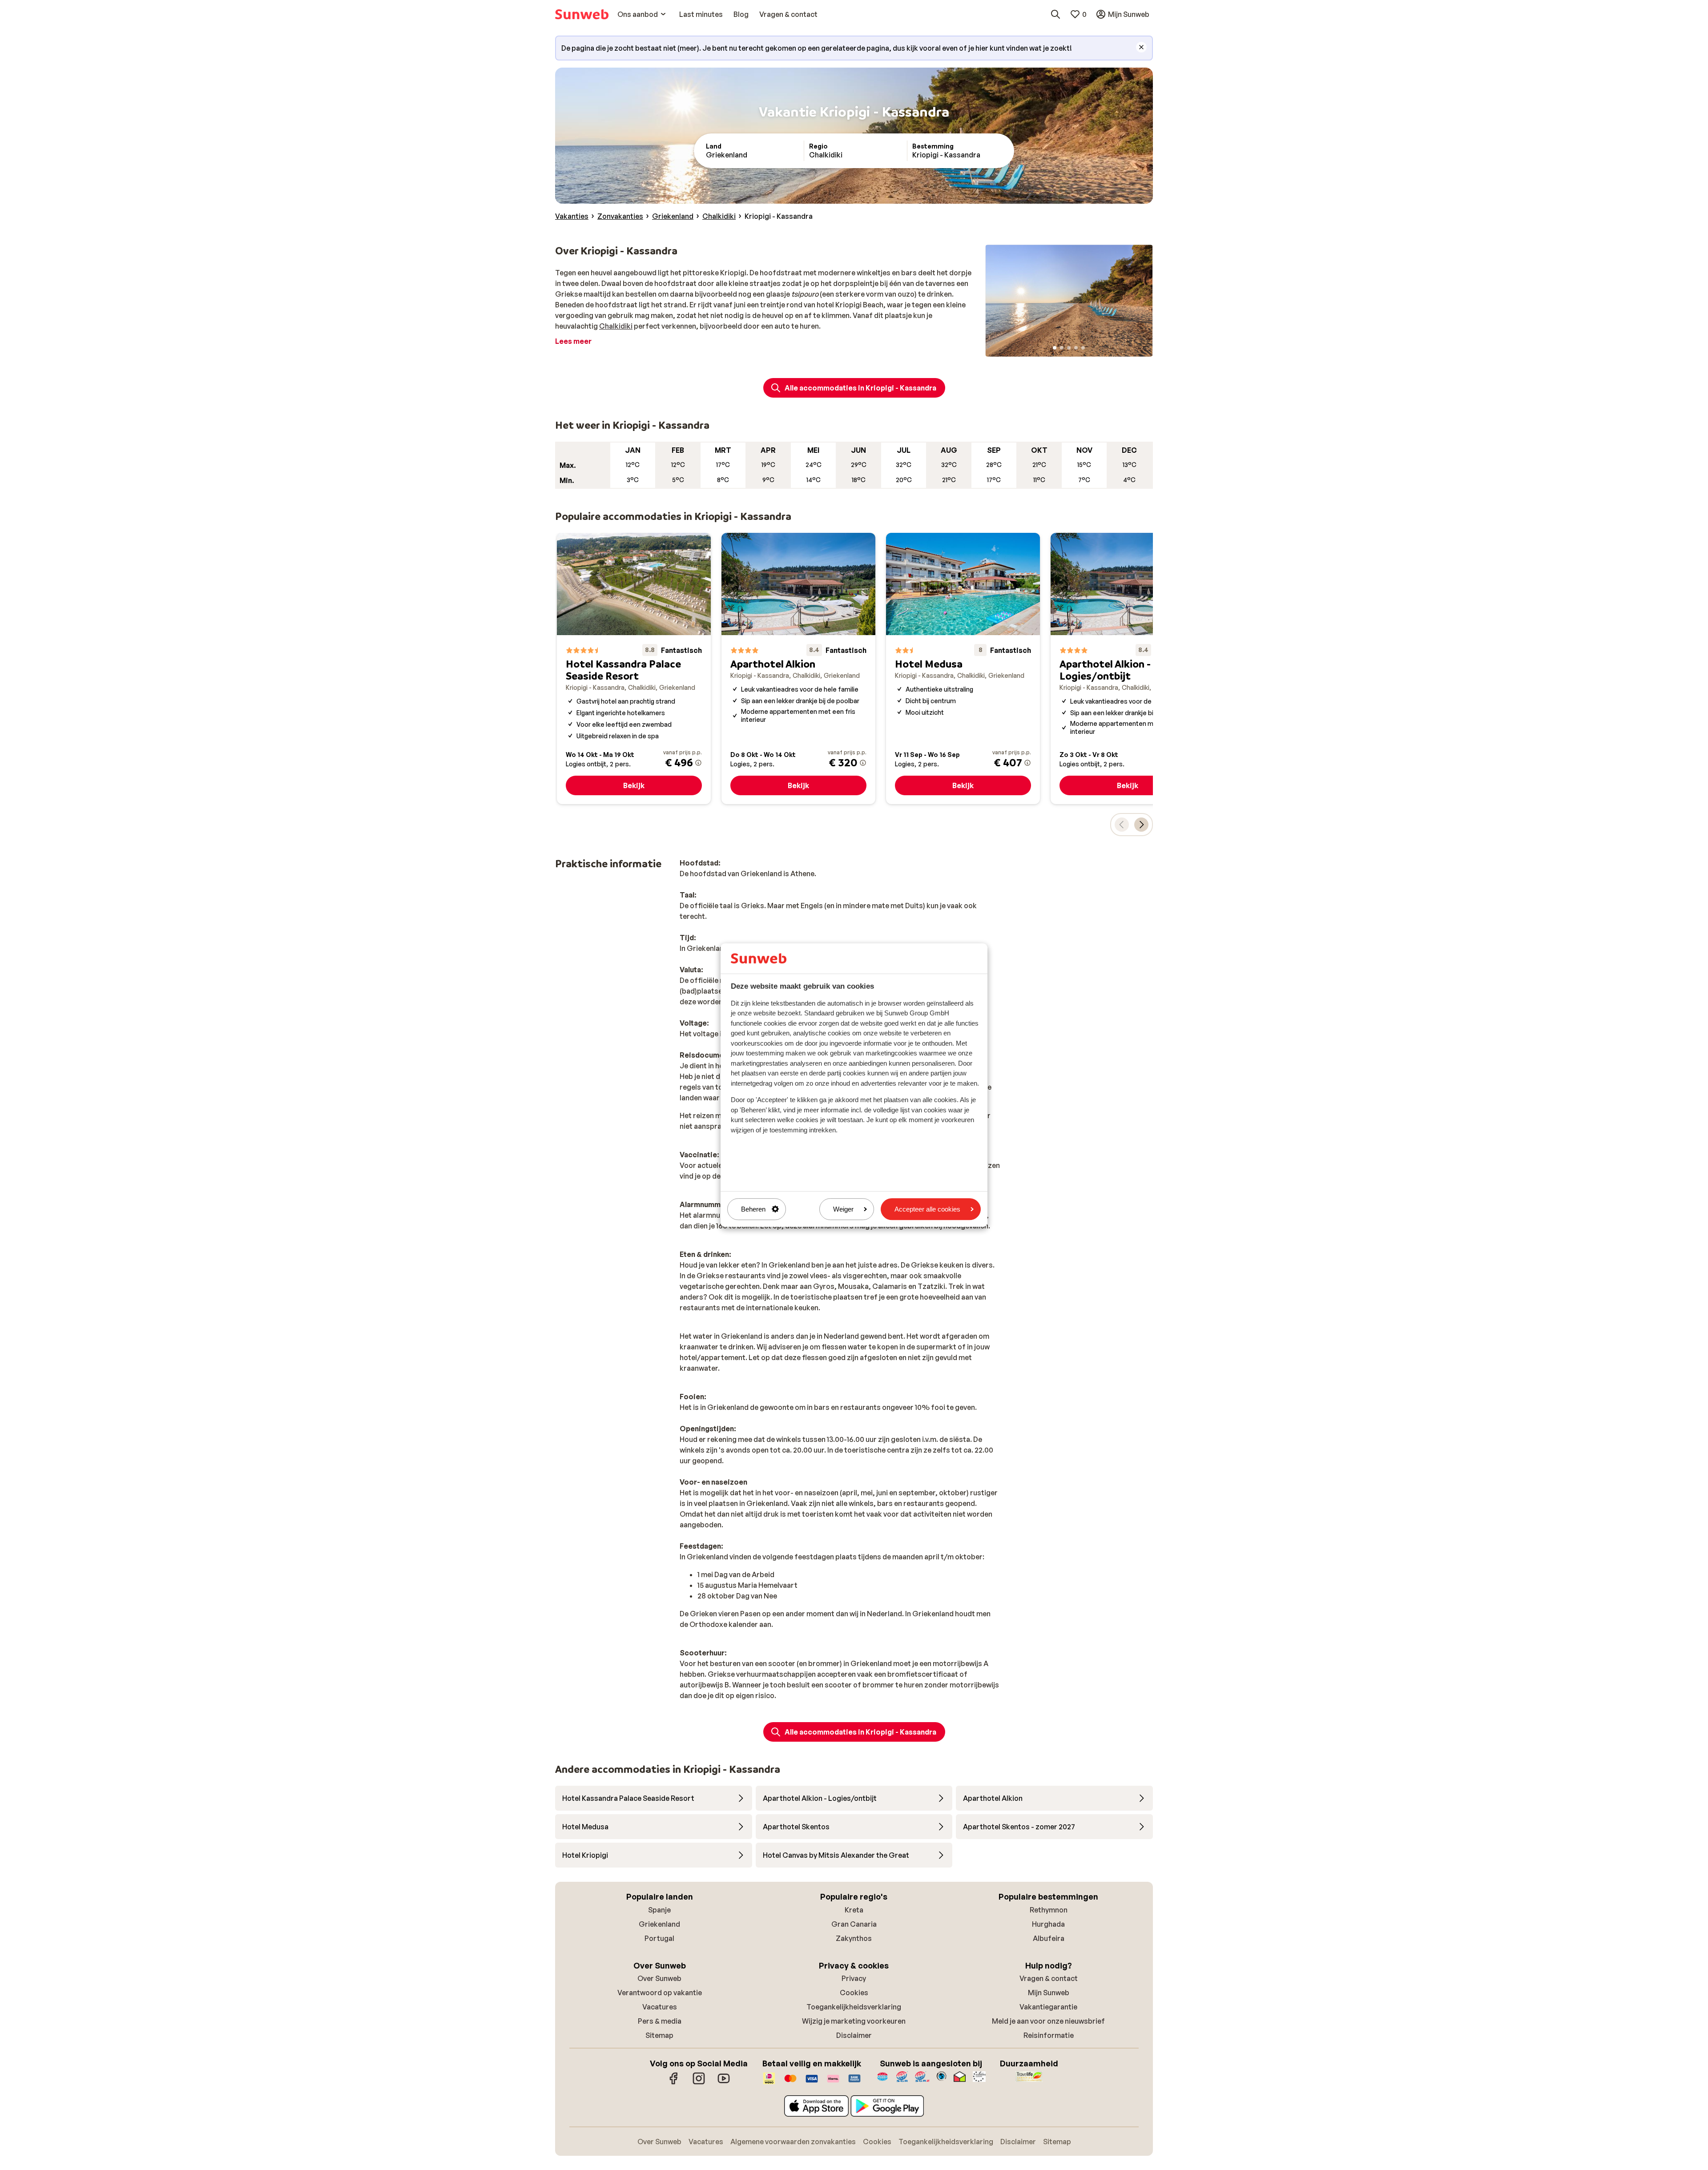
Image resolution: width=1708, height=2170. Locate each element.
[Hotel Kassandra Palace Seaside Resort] (634, 669)
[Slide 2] (1062, 348)
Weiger (843, 1209)
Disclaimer (854, 2035)
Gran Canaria (854, 1924)
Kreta (854, 1910)
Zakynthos (854, 1938)
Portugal (659, 1938)
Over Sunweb (659, 1978)
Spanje (659, 1910)
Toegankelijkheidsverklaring (854, 2007)
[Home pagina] (582, 14)
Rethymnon (1049, 1910)
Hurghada (1048, 1924)
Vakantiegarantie (1048, 2007)
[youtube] (724, 2083)
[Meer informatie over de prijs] (698, 763)
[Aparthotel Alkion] (798, 669)
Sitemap (659, 2035)
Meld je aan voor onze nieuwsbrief (1048, 2021)
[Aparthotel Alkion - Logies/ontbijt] (1128, 669)
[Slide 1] (1055, 348)
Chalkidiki (616, 326)
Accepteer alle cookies (927, 1209)
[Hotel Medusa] (963, 669)
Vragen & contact (1049, 1978)
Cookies (854, 1993)
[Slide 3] (1069, 348)
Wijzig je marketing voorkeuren (854, 2021)
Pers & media (660, 2021)
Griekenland (659, 1924)
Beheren (753, 1209)
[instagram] (699, 2083)
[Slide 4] (1076, 348)
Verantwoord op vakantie (660, 1993)
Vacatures (660, 2007)
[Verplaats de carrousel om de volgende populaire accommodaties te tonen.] (1141, 825)
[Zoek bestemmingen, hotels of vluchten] (1055, 14)
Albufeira (1049, 1938)
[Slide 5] (1083, 348)
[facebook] (674, 2083)
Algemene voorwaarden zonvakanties (793, 2142)
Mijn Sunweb (1049, 1993)
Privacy (854, 1978)
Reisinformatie (1049, 2035)
